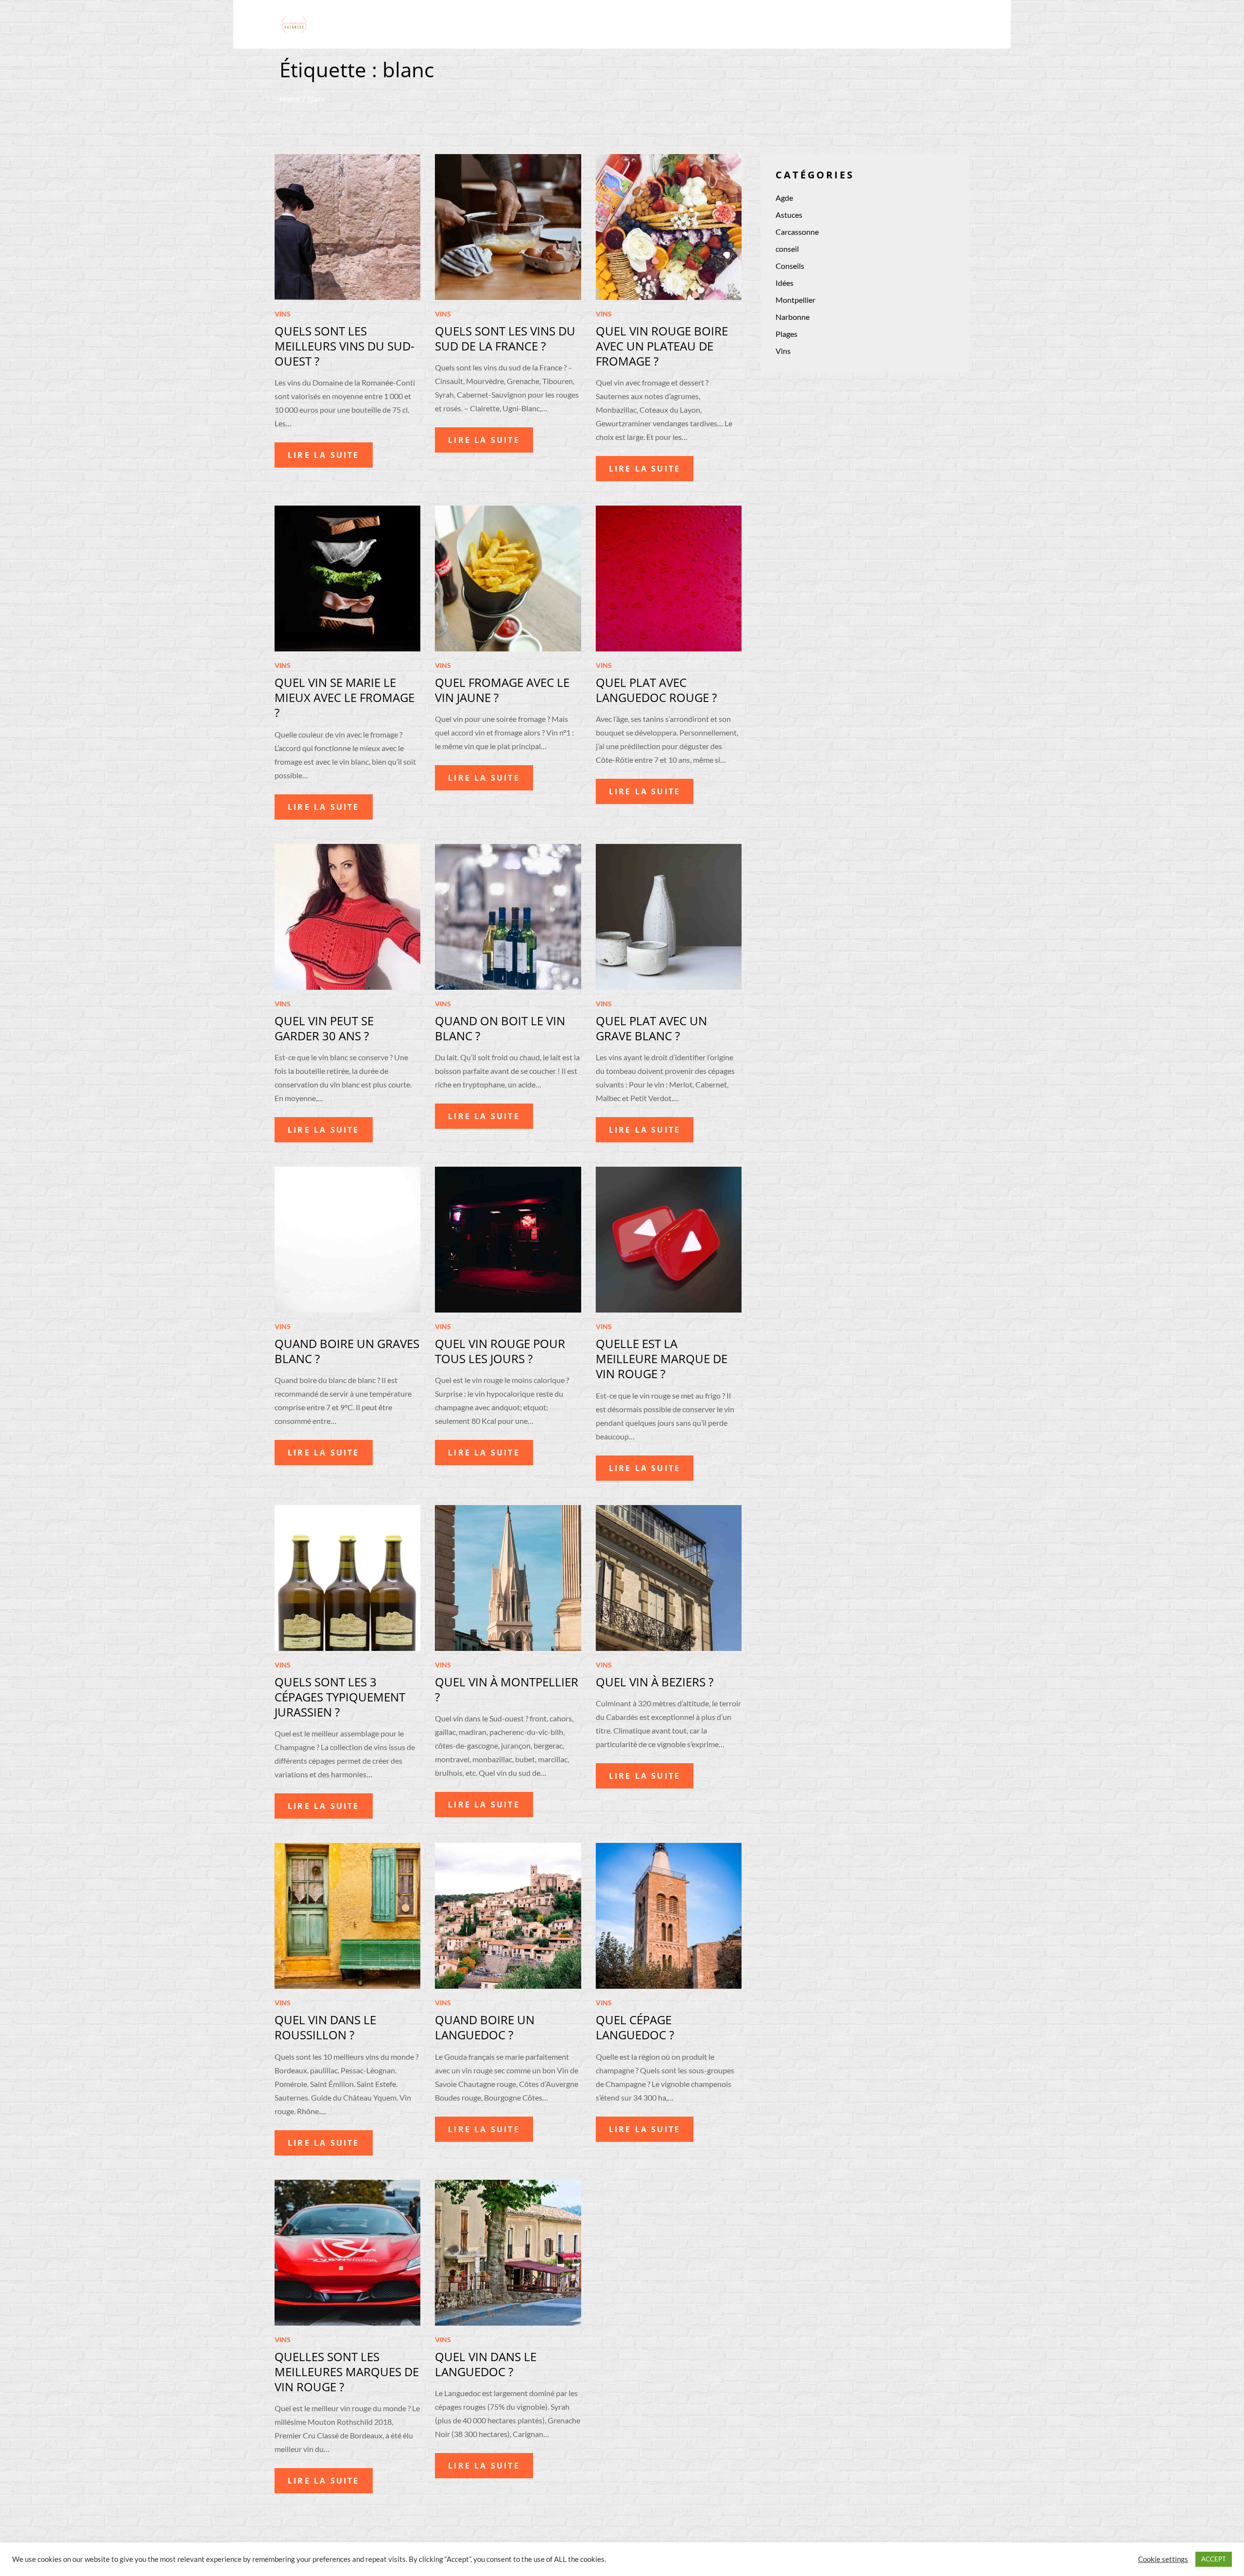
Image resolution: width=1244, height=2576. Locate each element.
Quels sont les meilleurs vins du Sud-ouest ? (345, 346)
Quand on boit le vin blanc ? (500, 1028)
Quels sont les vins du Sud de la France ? (505, 338)
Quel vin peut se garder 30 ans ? (324, 1028)
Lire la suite (324, 455)
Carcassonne (797, 232)
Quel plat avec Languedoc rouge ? (656, 690)
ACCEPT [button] (1214, 2559)
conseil (787, 249)
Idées (785, 283)
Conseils (790, 266)
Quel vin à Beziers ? (655, 1682)
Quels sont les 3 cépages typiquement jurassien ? (340, 1697)
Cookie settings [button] (1163, 2559)
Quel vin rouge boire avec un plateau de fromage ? (662, 346)
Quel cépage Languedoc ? (635, 2027)
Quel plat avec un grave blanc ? (651, 1028)
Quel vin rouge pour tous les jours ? (500, 1351)
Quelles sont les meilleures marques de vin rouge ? (347, 2372)
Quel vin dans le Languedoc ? (486, 2364)
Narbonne (793, 317)
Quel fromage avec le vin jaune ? (502, 690)
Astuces (789, 215)
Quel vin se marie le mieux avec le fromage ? (345, 697)
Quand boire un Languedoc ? (485, 2027)
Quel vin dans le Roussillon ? (325, 2027)
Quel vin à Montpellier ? (507, 1689)
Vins (283, 314)
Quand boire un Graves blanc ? (347, 1351)
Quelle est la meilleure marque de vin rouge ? (662, 1358)
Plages (786, 334)
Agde (784, 198)
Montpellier (795, 300)
